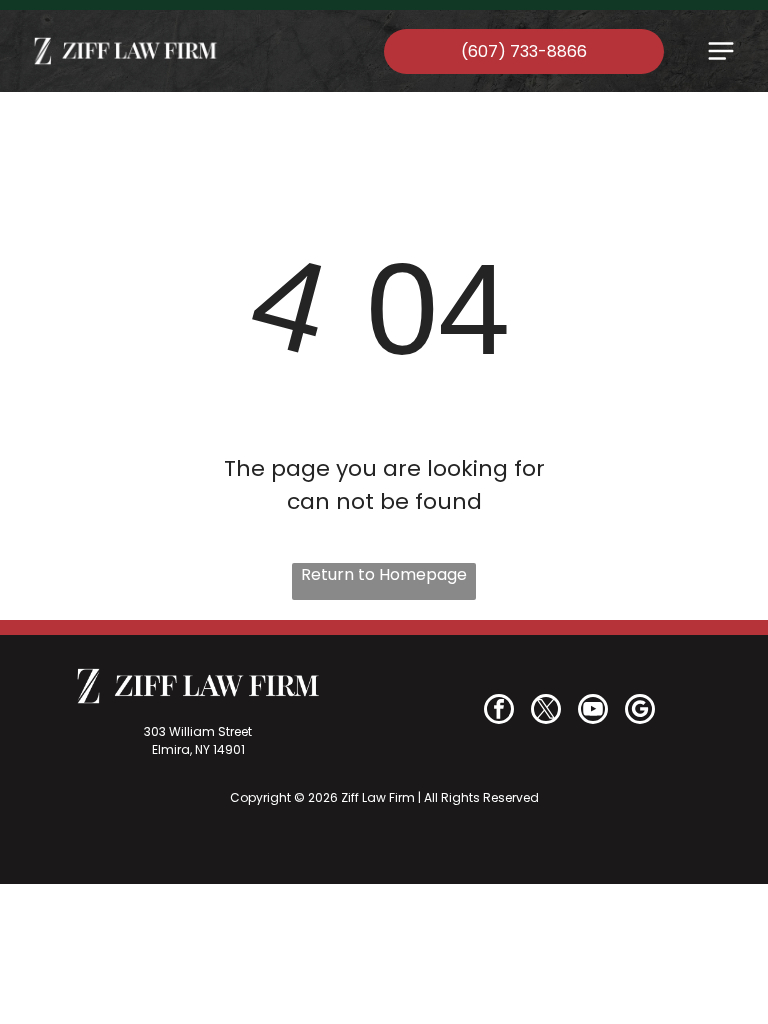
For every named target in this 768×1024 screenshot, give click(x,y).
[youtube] (593, 711)
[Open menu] (721, 51)
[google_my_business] (640, 711)
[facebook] (499, 711)
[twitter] (546, 711)
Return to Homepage (384, 574)
